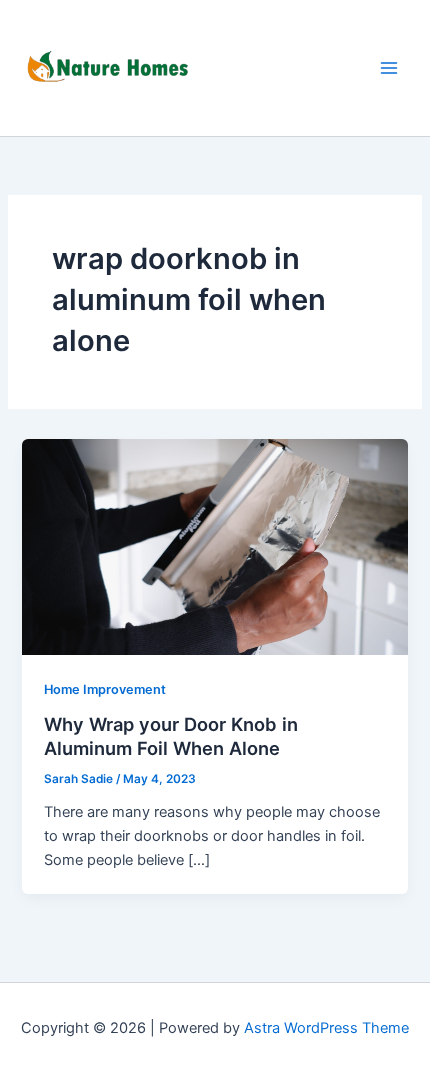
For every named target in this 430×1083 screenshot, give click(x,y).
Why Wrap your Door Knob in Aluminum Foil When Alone (171, 736)
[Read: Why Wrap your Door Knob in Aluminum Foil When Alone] (214, 546)
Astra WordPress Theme (326, 1028)
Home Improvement (105, 689)
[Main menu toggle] (389, 68)
